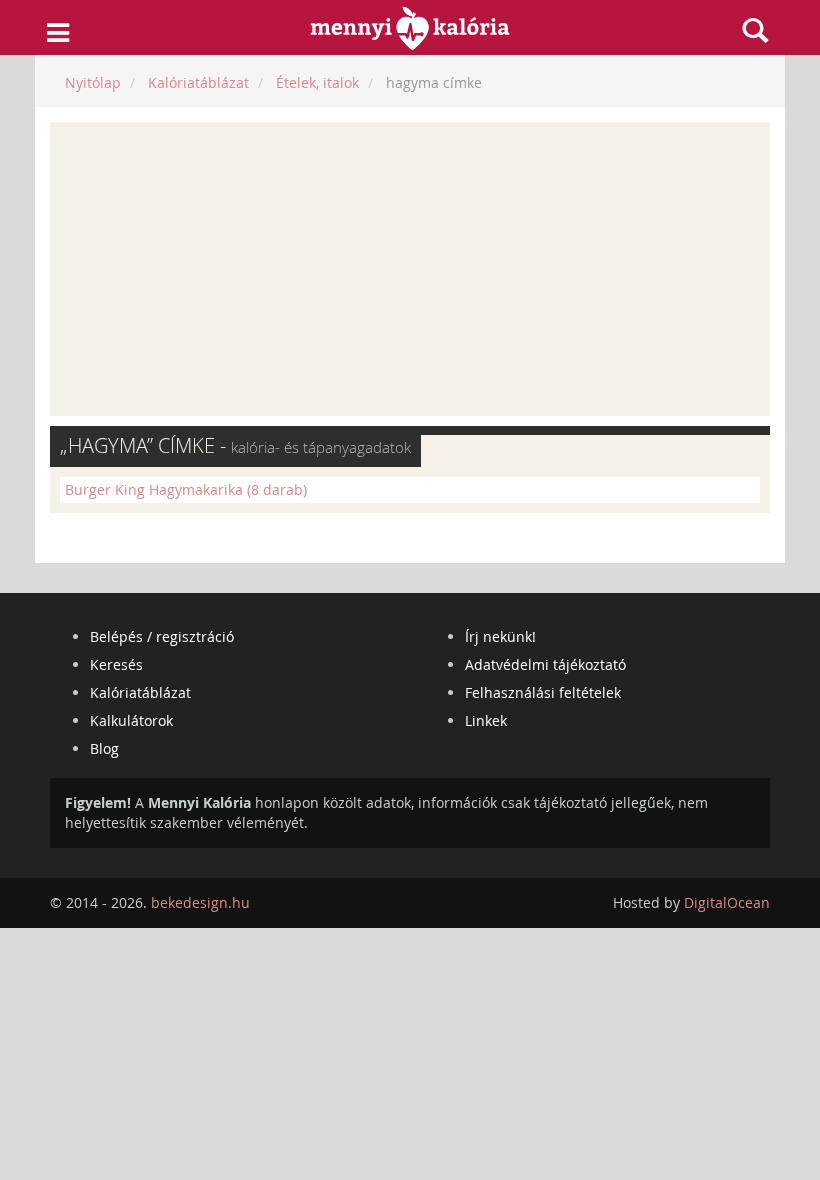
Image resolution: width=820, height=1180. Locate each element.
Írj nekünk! (500, 636)
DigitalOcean (727, 902)
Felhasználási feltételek (543, 692)
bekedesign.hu (200, 902)
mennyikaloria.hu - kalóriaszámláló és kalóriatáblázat (410, 28)
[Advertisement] (410, 269)
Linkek (486, 720)
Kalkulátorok (131, 720)
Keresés (116, 664)
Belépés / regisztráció (162, 636)
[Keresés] (755, 30)
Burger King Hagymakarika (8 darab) (186, 489)
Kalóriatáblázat (140, 692)
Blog (104, 748)
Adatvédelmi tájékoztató (545, 664)
